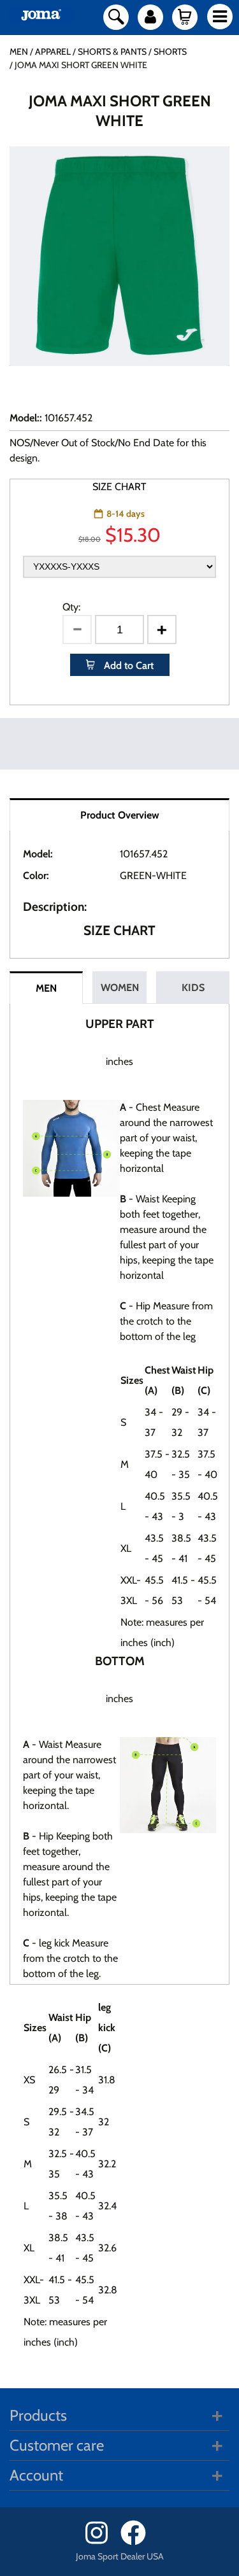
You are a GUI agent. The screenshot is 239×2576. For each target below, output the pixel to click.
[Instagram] (102, 2542)
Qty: (71, 607)
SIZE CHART (119, 487)
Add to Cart (127, 665)
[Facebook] (137, 2542)
